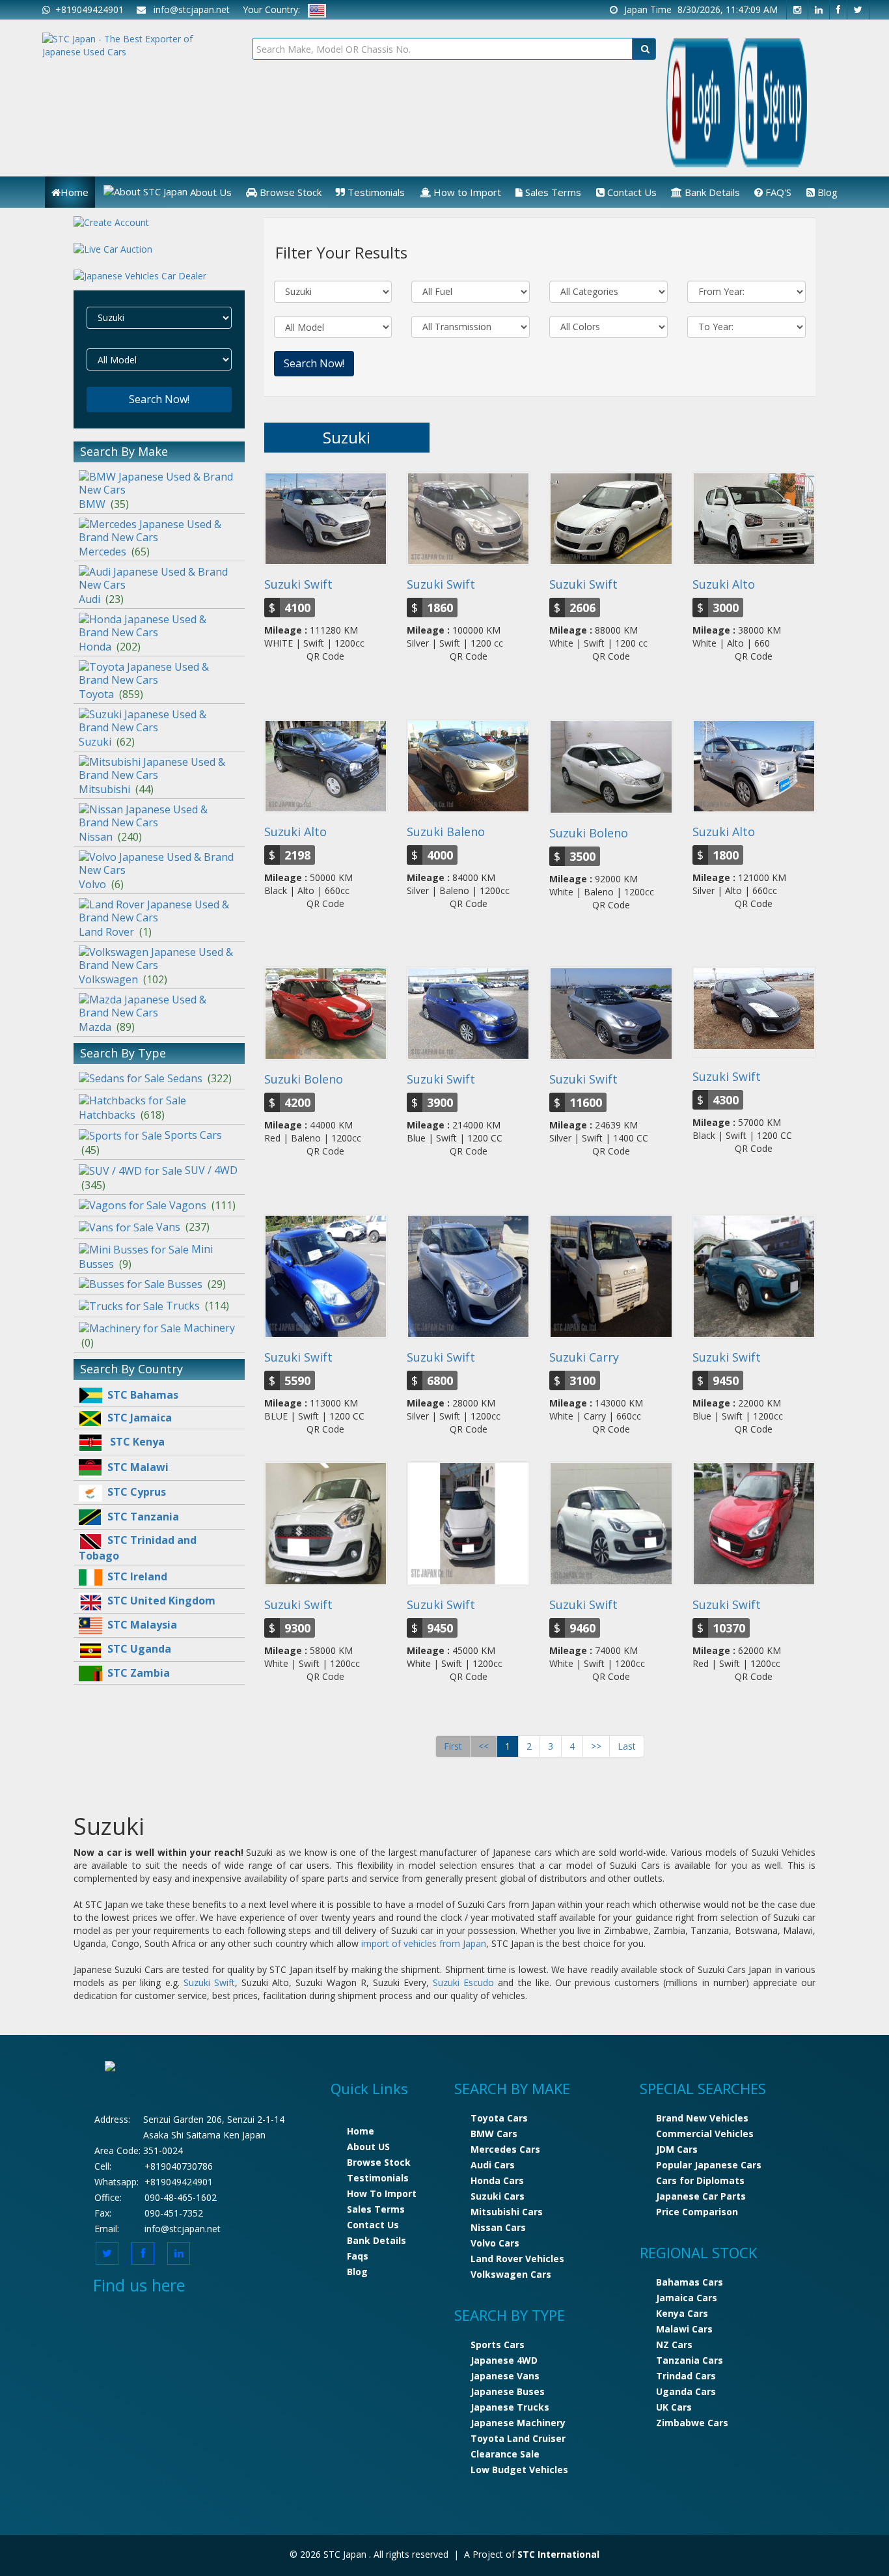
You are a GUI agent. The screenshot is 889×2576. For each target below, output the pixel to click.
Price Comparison (697, 2212)
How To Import (382, 2193)
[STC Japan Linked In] (179, 2253)
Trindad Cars (686, 2376)
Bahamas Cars (690, 2282)
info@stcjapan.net (183, 2229)
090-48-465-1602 (181, 2197)
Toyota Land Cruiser (518, 2438)
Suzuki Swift (298, 584)
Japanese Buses (508, 2391)
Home (75, 192)
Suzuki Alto (724, 584)
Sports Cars (498, 2345)
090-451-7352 (174, 2213)
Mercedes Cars (505, 2149)
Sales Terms (552, 192)
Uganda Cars (686, 2391)
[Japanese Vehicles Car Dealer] (140, 275)
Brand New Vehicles (702, 2118)
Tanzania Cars (690, 2360)
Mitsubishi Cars (507, 2212)
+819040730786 (179, 2166)
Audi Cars (493, 2165)
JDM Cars (677, 2149)
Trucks (198, 1306)
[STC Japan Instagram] (797, 10)
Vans (183, 1227)
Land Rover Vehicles (517, 2259)
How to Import (466, 192)
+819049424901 (87, 9)
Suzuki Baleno (446, 832)
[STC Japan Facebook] (839, 10)
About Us (210, 192)
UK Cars (674, 2407)
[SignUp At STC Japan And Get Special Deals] (773, 102)
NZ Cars (674, 2345)
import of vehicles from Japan (424, 1943)
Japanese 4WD (504, 2360)
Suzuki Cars (498, 2196)
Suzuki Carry (584, 1357)
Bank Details (711, 192)
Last (627, 1746)
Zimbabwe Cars (692, 2423)
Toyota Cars (499, 2118)
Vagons (202, 1205)
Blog (826, 192)
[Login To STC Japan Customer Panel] (701, 102)
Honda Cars (497, 2180)
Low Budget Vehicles (519, 2470)
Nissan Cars (498, 2227)
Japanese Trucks (510, 2407)
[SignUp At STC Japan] (111, 217)
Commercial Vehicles (705, 2134)
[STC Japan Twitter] (858, 10)
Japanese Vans (505, 2376)
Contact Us (631, 192)
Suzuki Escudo (463, 1982)
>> (596, 1746)
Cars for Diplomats (700, 2180)
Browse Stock (289, 192)
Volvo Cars (495, 2243)
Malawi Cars (684, 2329)
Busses (197, 1284)
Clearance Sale (505, 2454)
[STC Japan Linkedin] (819, 10)
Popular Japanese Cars (709, 2165)
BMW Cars (494, 2134)
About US (368, 2147)
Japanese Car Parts (701, 2196)
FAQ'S (777, 192)
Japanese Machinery (518, 2423)
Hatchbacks (122, 1115)
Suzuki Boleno (589, 833)
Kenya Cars (682, 2313)
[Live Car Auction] (113, 248)
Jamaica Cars (687, 2298)
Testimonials (375, 192)
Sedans (199, 1078)
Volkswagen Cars (511, 2274)
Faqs (358, 2256)
